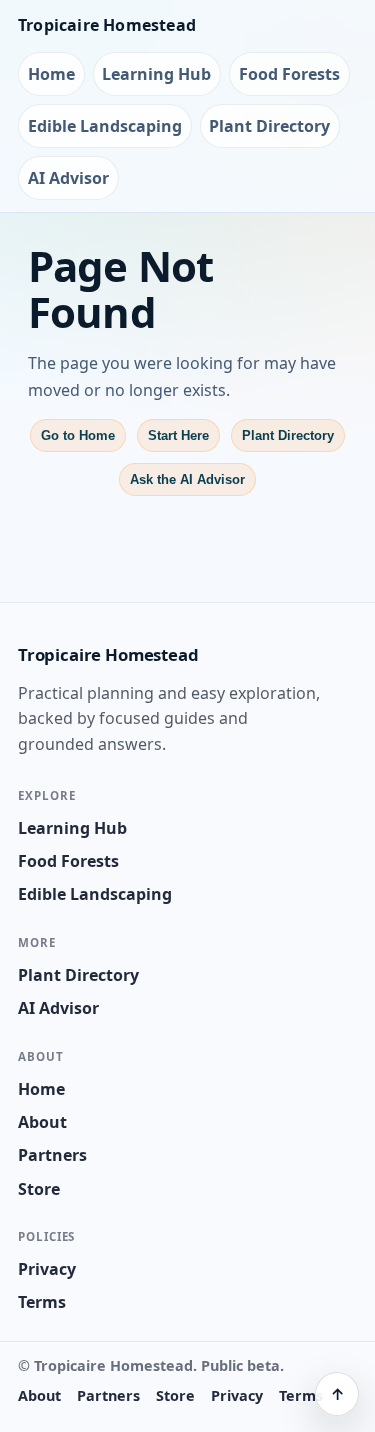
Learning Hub (156, 74)
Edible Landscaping (105, 126)
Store (39, 1189)
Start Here (178, 435)
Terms (42, 1302)
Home (51, 74)
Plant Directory (269, 126)
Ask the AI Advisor (187, 479)
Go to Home (78, 435)
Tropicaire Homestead (107, 25)
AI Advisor (68, 178)
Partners (52, 1155)
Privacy (47, 1269)
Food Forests (289, 74)
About (42, 1122)
